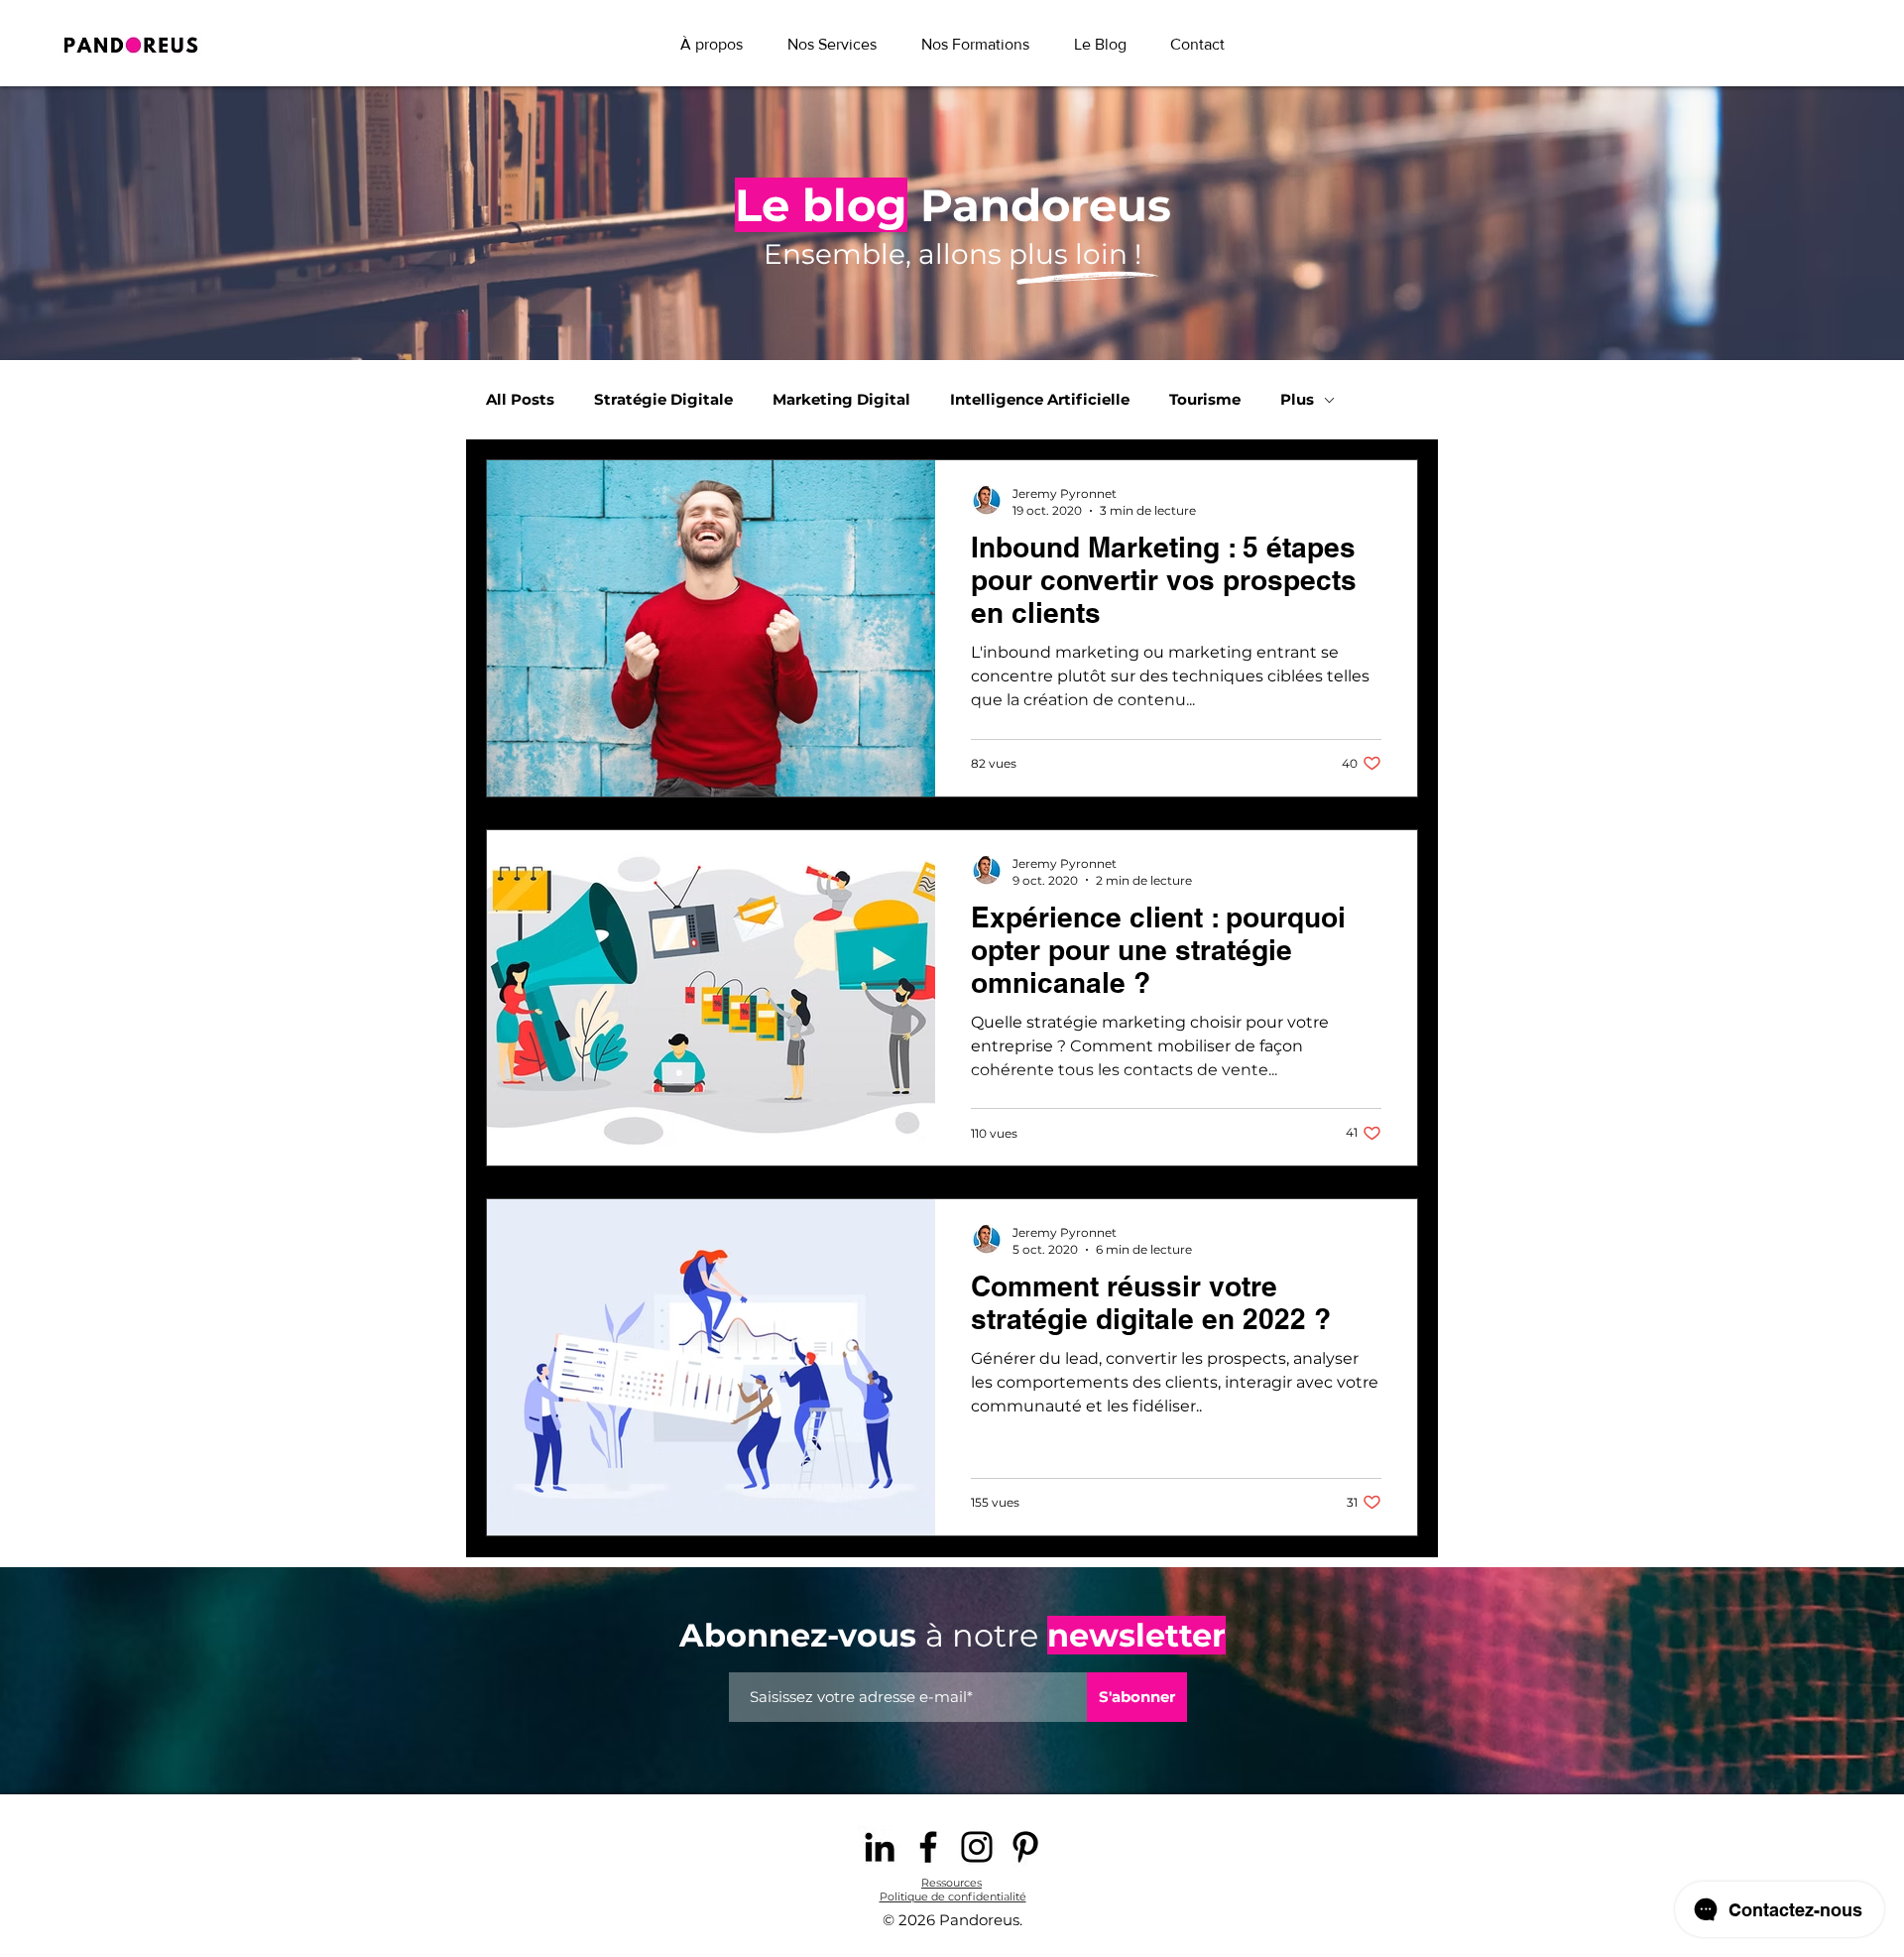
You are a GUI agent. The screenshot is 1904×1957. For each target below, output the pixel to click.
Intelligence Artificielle (1040, 400)
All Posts (520, 400)
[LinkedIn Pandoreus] (880, 1847)
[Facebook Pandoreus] (928, 1847)
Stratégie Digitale (663, 400)
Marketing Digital (841, 400)
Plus (1297, 400)
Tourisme (1205, 400)
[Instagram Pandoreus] (977, 1847)
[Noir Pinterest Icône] (1025, 1847)
